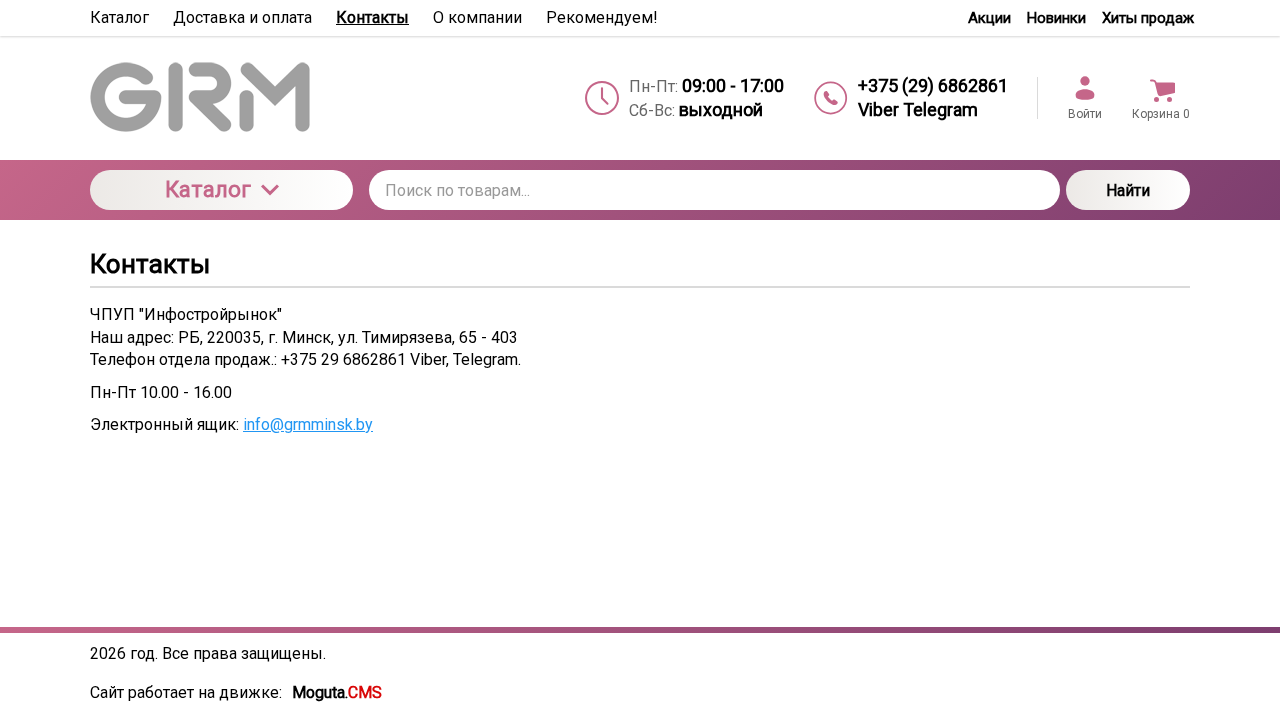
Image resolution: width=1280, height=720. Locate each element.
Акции (989, 18)
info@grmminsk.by (308, 424)
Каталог (208, 189)
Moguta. (337, 692)
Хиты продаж (1148, 18)
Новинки (1056, 18)
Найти (1128, 190)
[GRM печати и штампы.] (221, 98)
